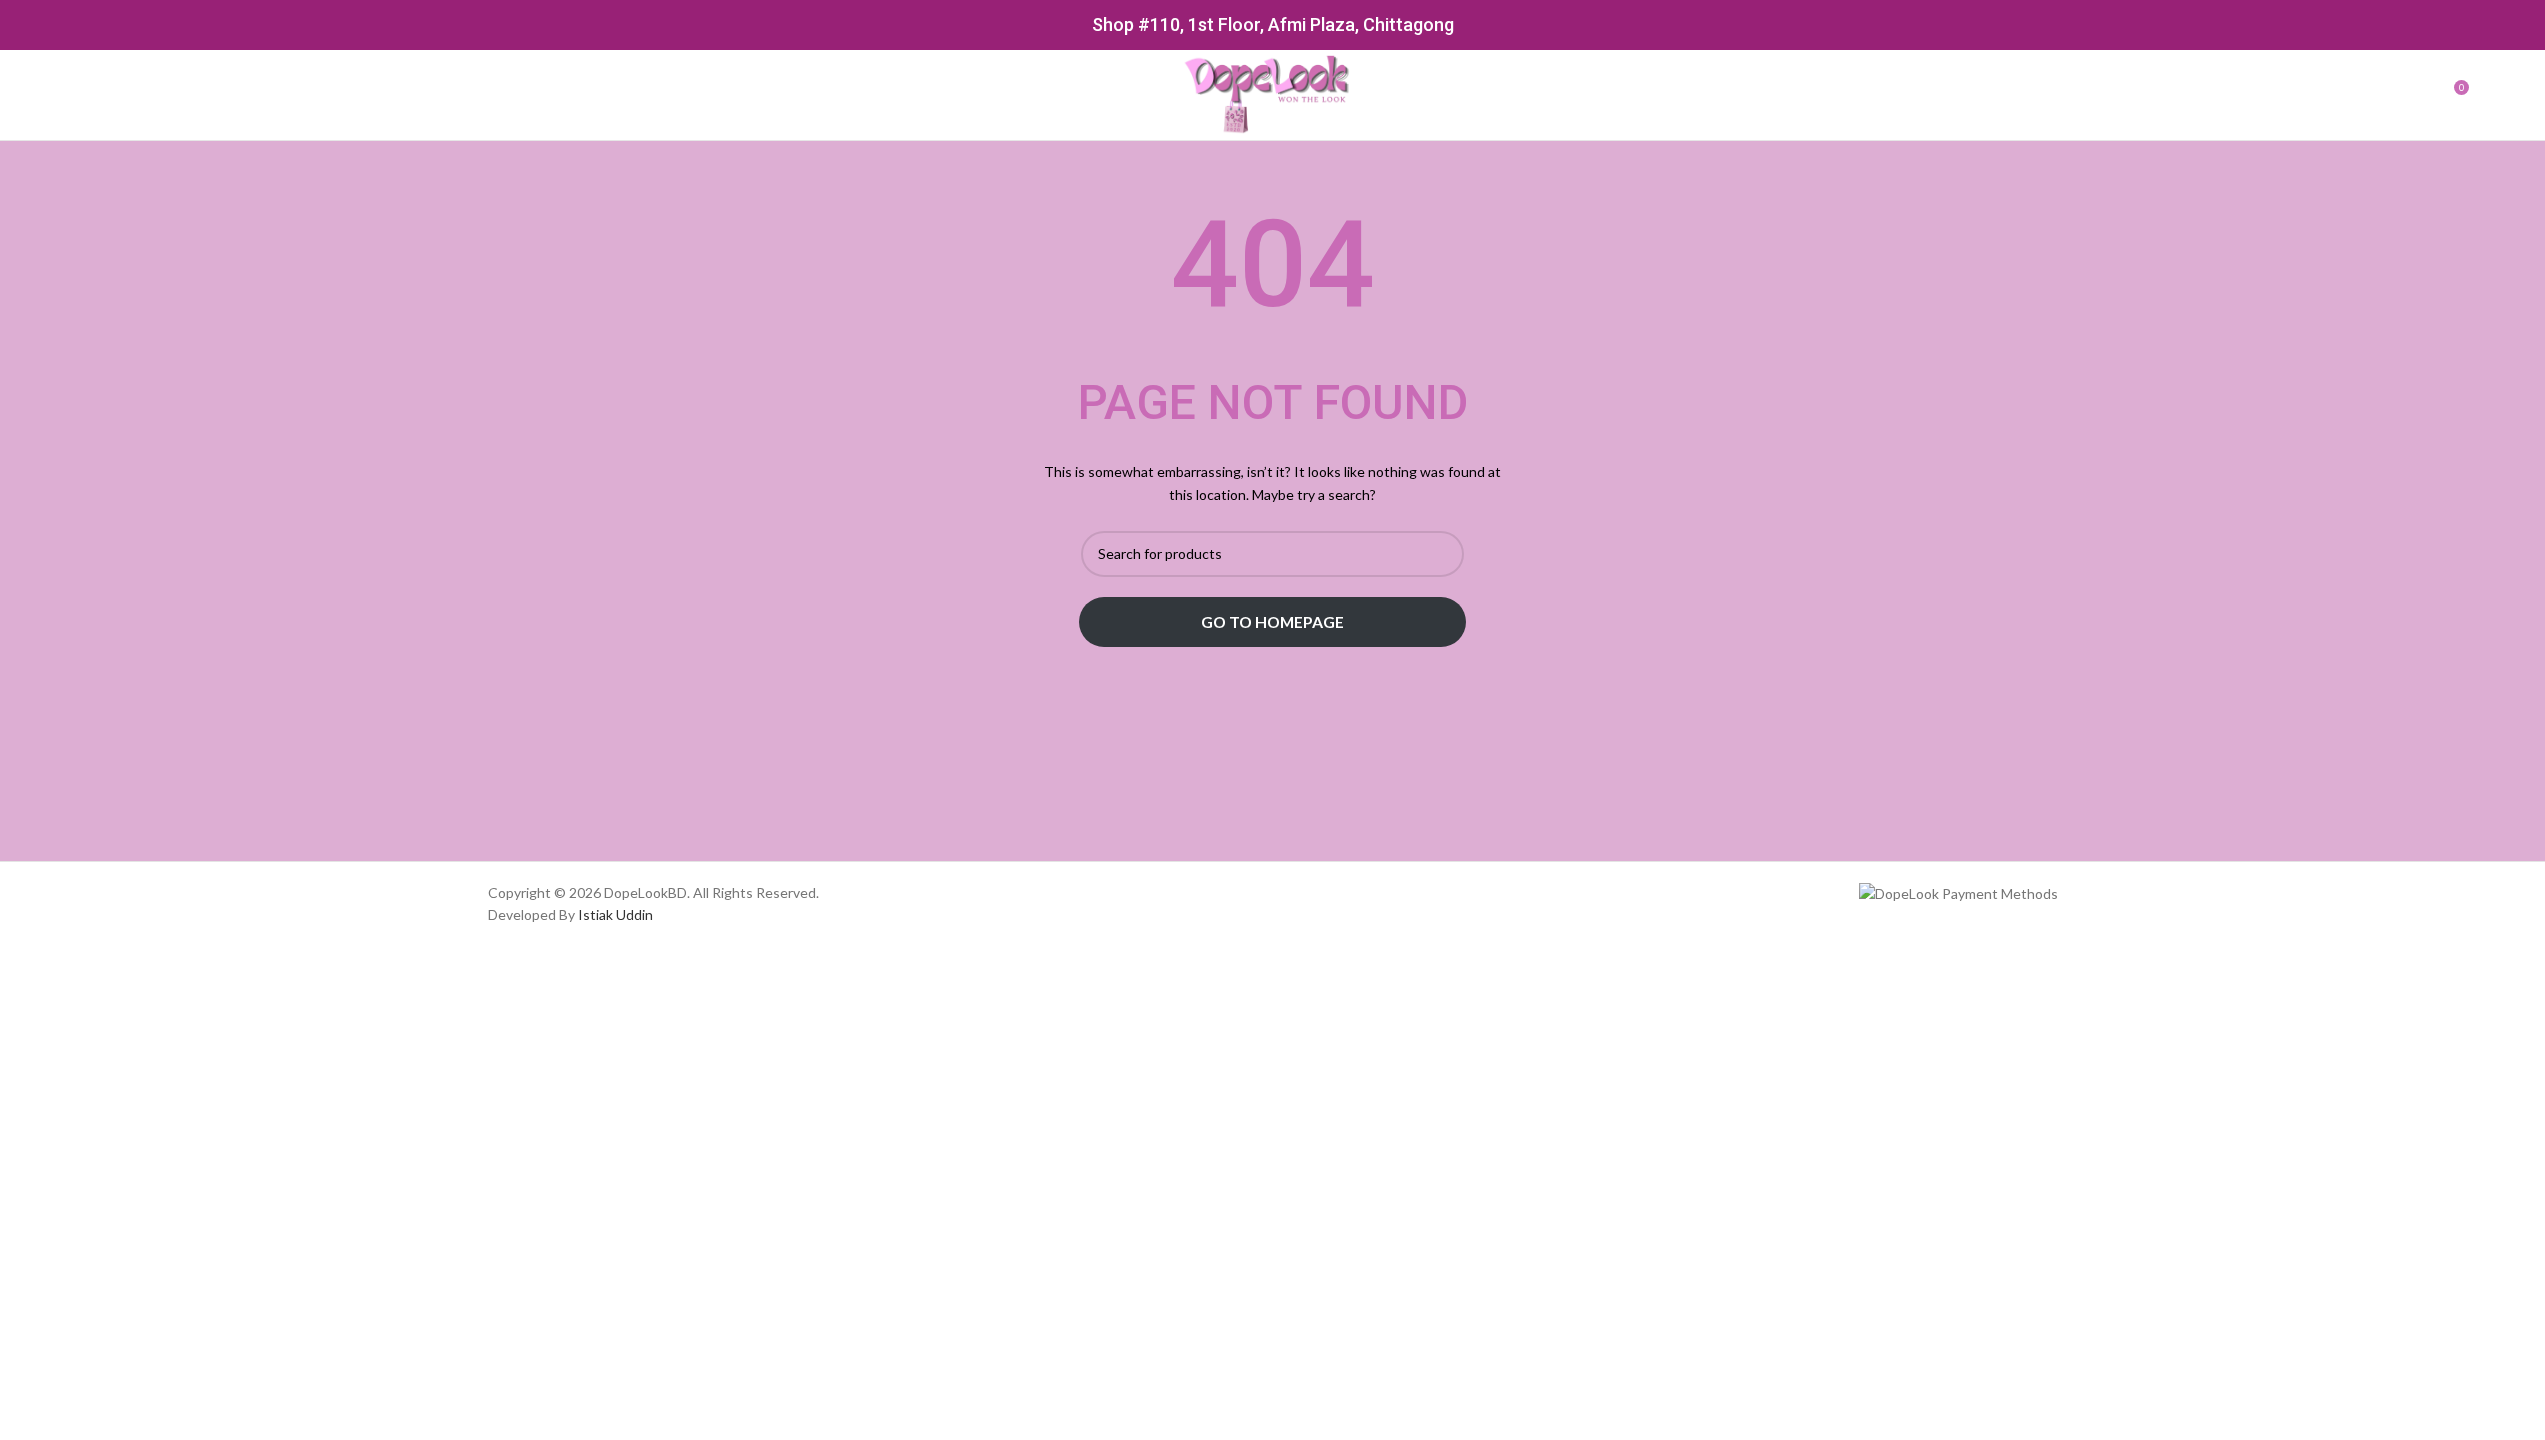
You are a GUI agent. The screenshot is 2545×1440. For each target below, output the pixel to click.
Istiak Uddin (615, 914)
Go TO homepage (1272, 621)
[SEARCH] (1441, 554)
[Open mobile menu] (87, 95)
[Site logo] (1272, 93)
